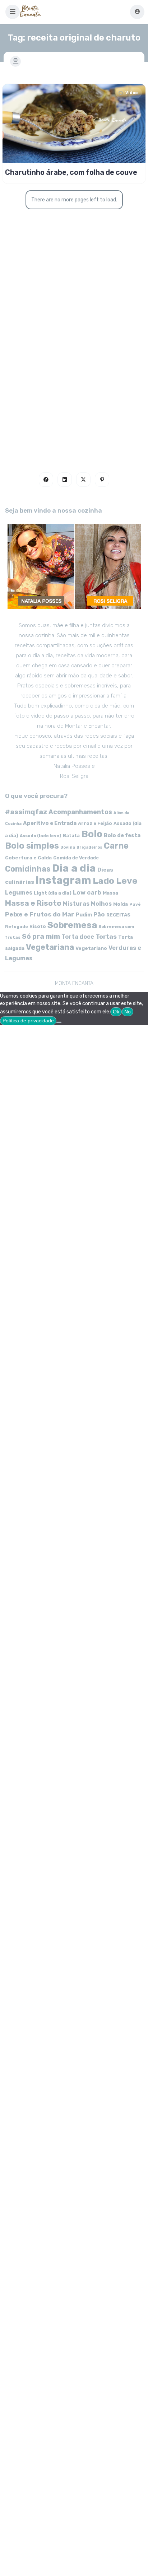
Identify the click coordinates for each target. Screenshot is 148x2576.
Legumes (19, 893)
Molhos (101, 904)
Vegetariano (91, 948)
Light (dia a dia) (53, 893)
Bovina (68, 847)
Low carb (87, 892)
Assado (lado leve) (41, 836)
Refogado (17, 927)
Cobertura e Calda (28, 858)
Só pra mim (41, 936)
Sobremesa (72, 925)
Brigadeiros (89, 847)
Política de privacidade (28, 1021)
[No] (59, 1022)
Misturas (76, 904)
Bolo (92, 834)
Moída (121, 904)
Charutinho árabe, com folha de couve (71, 172)
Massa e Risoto (33, 903)
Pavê (135, 904)
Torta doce (78, 937)
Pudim (84, 915)
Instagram (63, 880)
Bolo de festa (122, 835)
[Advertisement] (74, 367)
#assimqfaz (26, 812)
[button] (13, 12)
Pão (99, 914)
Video (131, 93)
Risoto (38, 926)
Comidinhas (28, 869)
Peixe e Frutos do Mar (40, 914)
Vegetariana (50, 947)
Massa (110, 893)
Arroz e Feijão (95, 823)
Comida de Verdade (76, 858)
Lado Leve (115, 881)
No (128, 1012)
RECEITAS (118, 915)
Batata (71, 836)
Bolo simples (32, 846)
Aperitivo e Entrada (50, 823)
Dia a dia (74, 868)
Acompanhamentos (80, 812)
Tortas (106, 937)
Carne (116, 846)
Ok (116, 1012)
